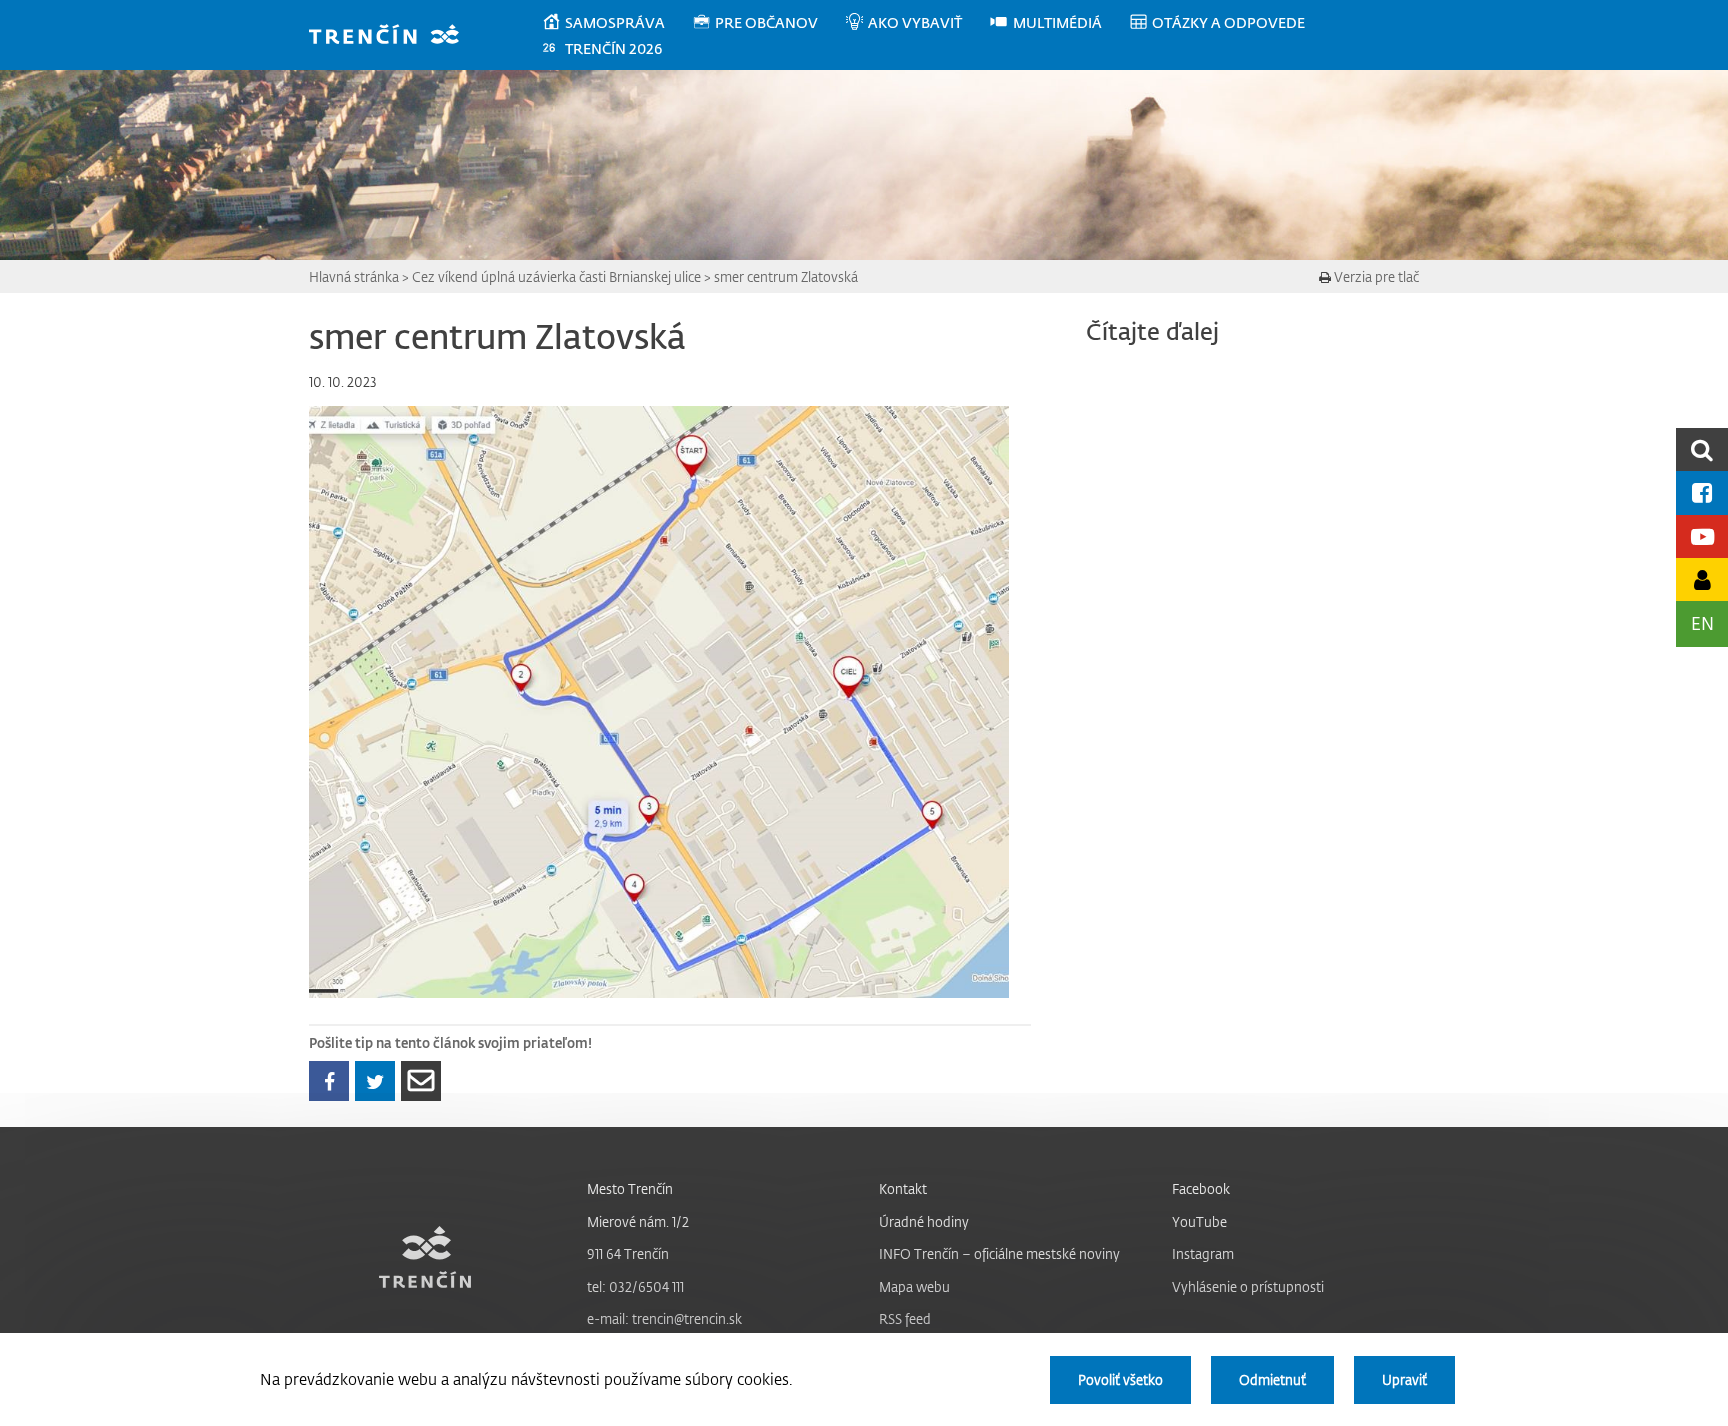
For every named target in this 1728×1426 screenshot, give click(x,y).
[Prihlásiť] (1702, 579)
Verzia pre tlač (1375, 276)
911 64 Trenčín (628, 1253)
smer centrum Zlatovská (786, 276)
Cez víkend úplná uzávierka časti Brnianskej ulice (556, 276)
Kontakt (903, 1188)
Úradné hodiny (924, 1221)
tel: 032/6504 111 (635, 1286)
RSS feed (905, 1318)
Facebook (1201, 1188)
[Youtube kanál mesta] (1702, 536)
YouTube (1199, 1221)
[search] (1702, 449)
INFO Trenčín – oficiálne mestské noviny (999, 1253)
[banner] (393, 36)
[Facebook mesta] (1702, 492)
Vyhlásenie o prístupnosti (1248, 1286)
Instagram (1203, 1253)
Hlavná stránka (354, 276)
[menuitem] (616, 23)
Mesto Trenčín (630, 1188)
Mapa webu (914, 1286)
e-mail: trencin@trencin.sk (664, 1318)
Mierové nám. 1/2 (638, 1221)
